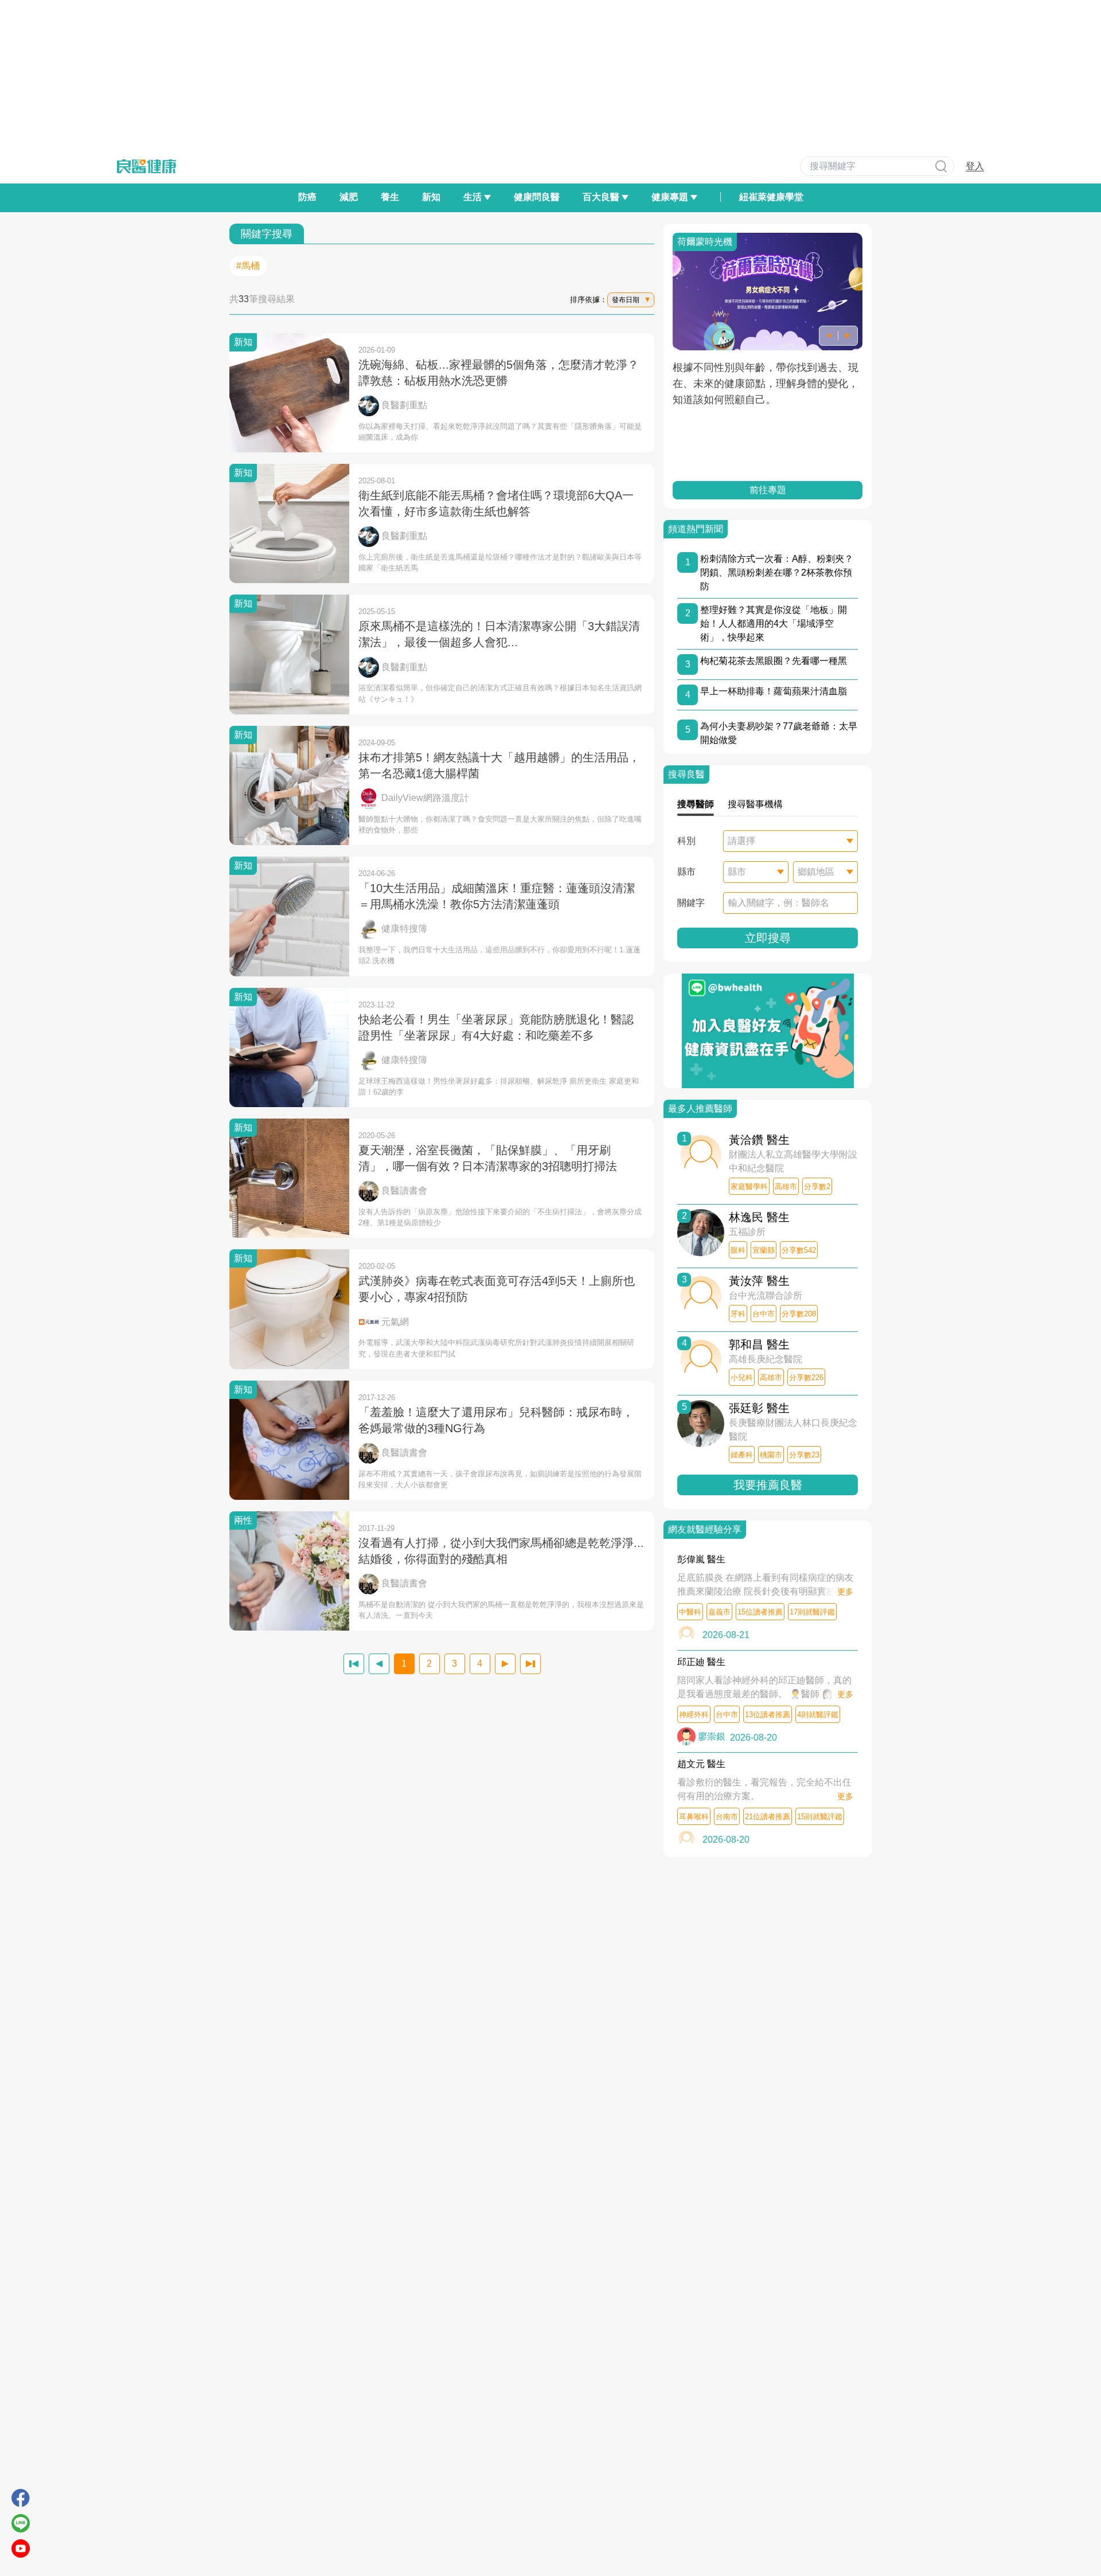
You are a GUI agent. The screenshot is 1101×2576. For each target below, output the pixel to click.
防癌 (307, 197)
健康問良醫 (537, 197)
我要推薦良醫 (768, 1485)
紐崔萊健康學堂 (771, 197)
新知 (431, 197)
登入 (975, 166)
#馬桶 (248, 266)
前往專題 (768, 490)
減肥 (349, 197)
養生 (390, 197)
